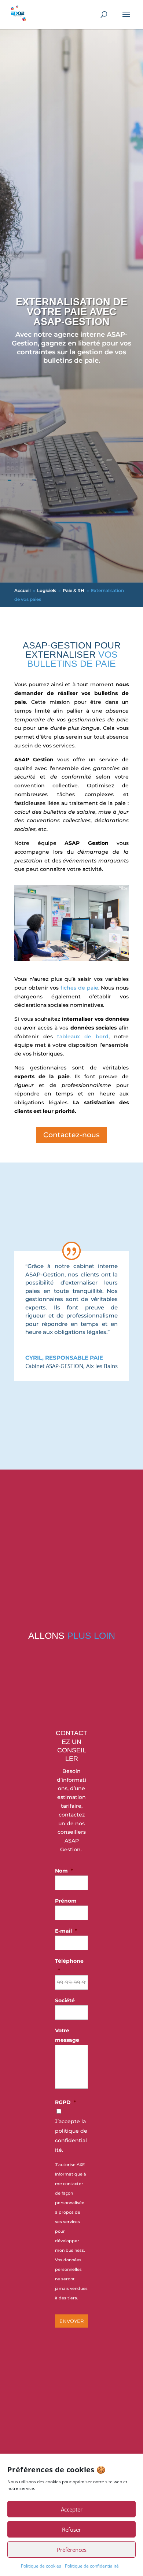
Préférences (72, 2550)
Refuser (71, 2529)
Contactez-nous (71, 1135)
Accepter (72, 2509)
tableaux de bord (83, 1036)
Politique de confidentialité (92, 2566)
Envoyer (71, 2321)
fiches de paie (78, 988)
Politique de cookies (41, 2566)
